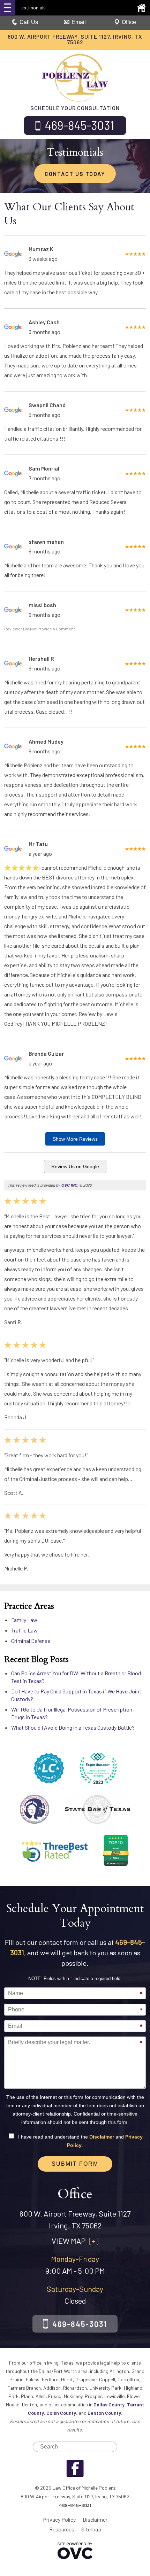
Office (129, 22)
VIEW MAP (75, 2241)
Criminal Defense (31, 1641)
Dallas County (109, 2404)
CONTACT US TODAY (75, 174)
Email (79, 22)
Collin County (61, 2413)
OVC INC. (70, 1185)
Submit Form (75, 2164)
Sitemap (91, 2529)
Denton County (104, 2413)
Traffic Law (24, 1630)
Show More (75, 1139)
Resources (62, 2529)
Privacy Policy (59, 2519)
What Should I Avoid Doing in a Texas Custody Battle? (73, 1727)
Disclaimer (102, 2137)
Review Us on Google (75, 1166)
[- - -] (8, 8)
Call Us (29, 22)
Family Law (24, 1620)
